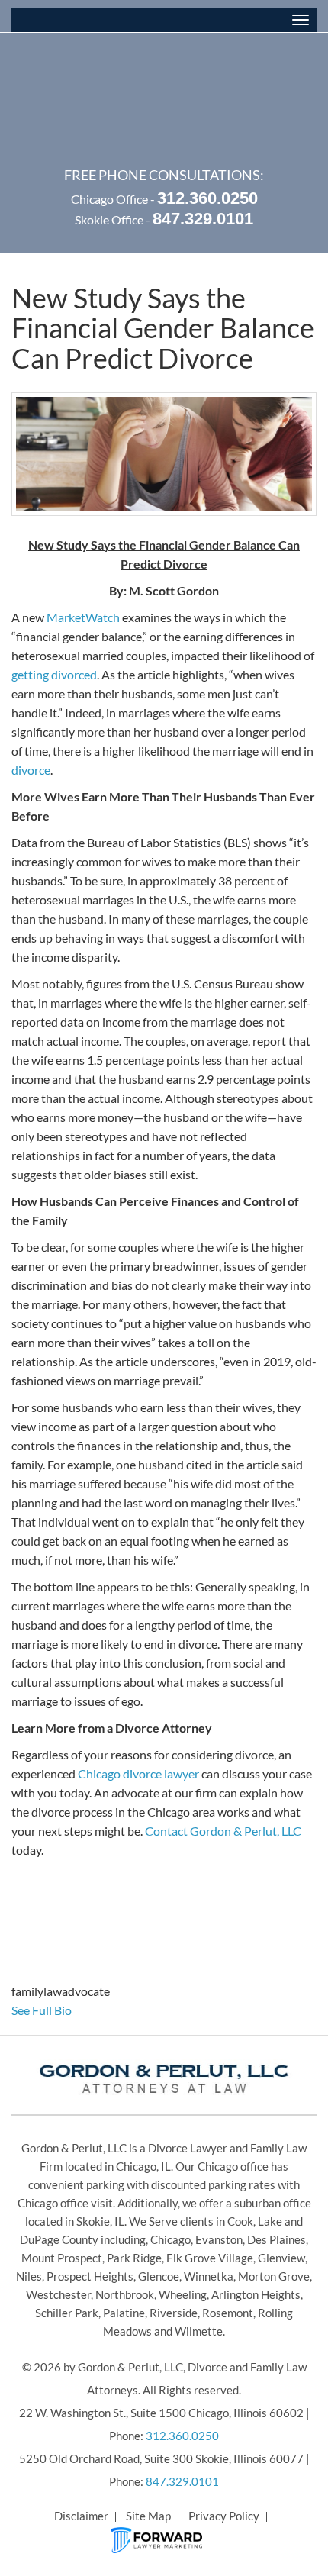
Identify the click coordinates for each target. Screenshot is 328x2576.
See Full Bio (42, 2010)
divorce (31, 770)
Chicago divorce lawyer (138, 1773)
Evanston (219, 2239)
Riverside (174, 2313)
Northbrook (125, 2294)
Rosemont (228, 2313)
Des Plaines (277, 2239)
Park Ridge (134, 2258)
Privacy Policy (224, 2516)
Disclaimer (81, 2516)
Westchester (58, 2294)
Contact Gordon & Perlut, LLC (223, 1831)
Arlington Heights (256, 2294)
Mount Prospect (62, 2258)
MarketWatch (83, 617)
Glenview (281, 2258)
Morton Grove (274, 2276)
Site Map (148, 2516)
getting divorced (54, 674)
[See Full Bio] (80, 2010)
